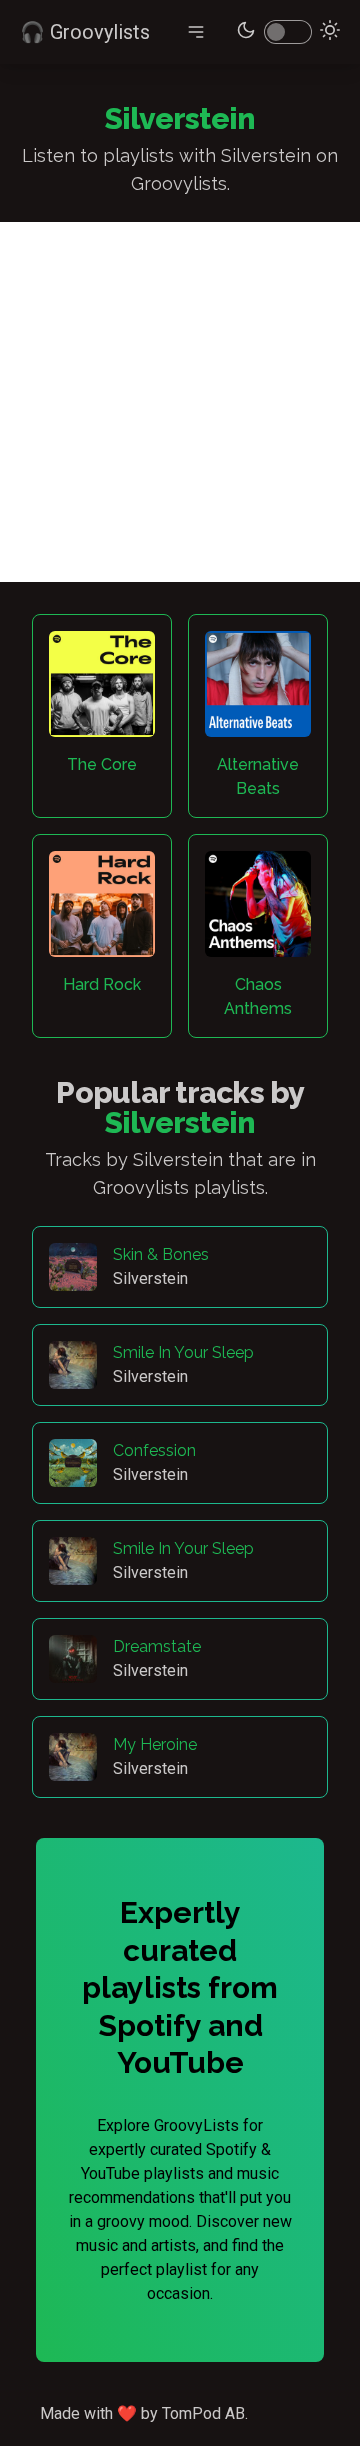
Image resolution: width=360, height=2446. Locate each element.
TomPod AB (203, 2413)
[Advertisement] (180, 402)
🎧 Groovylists (85, 32)
